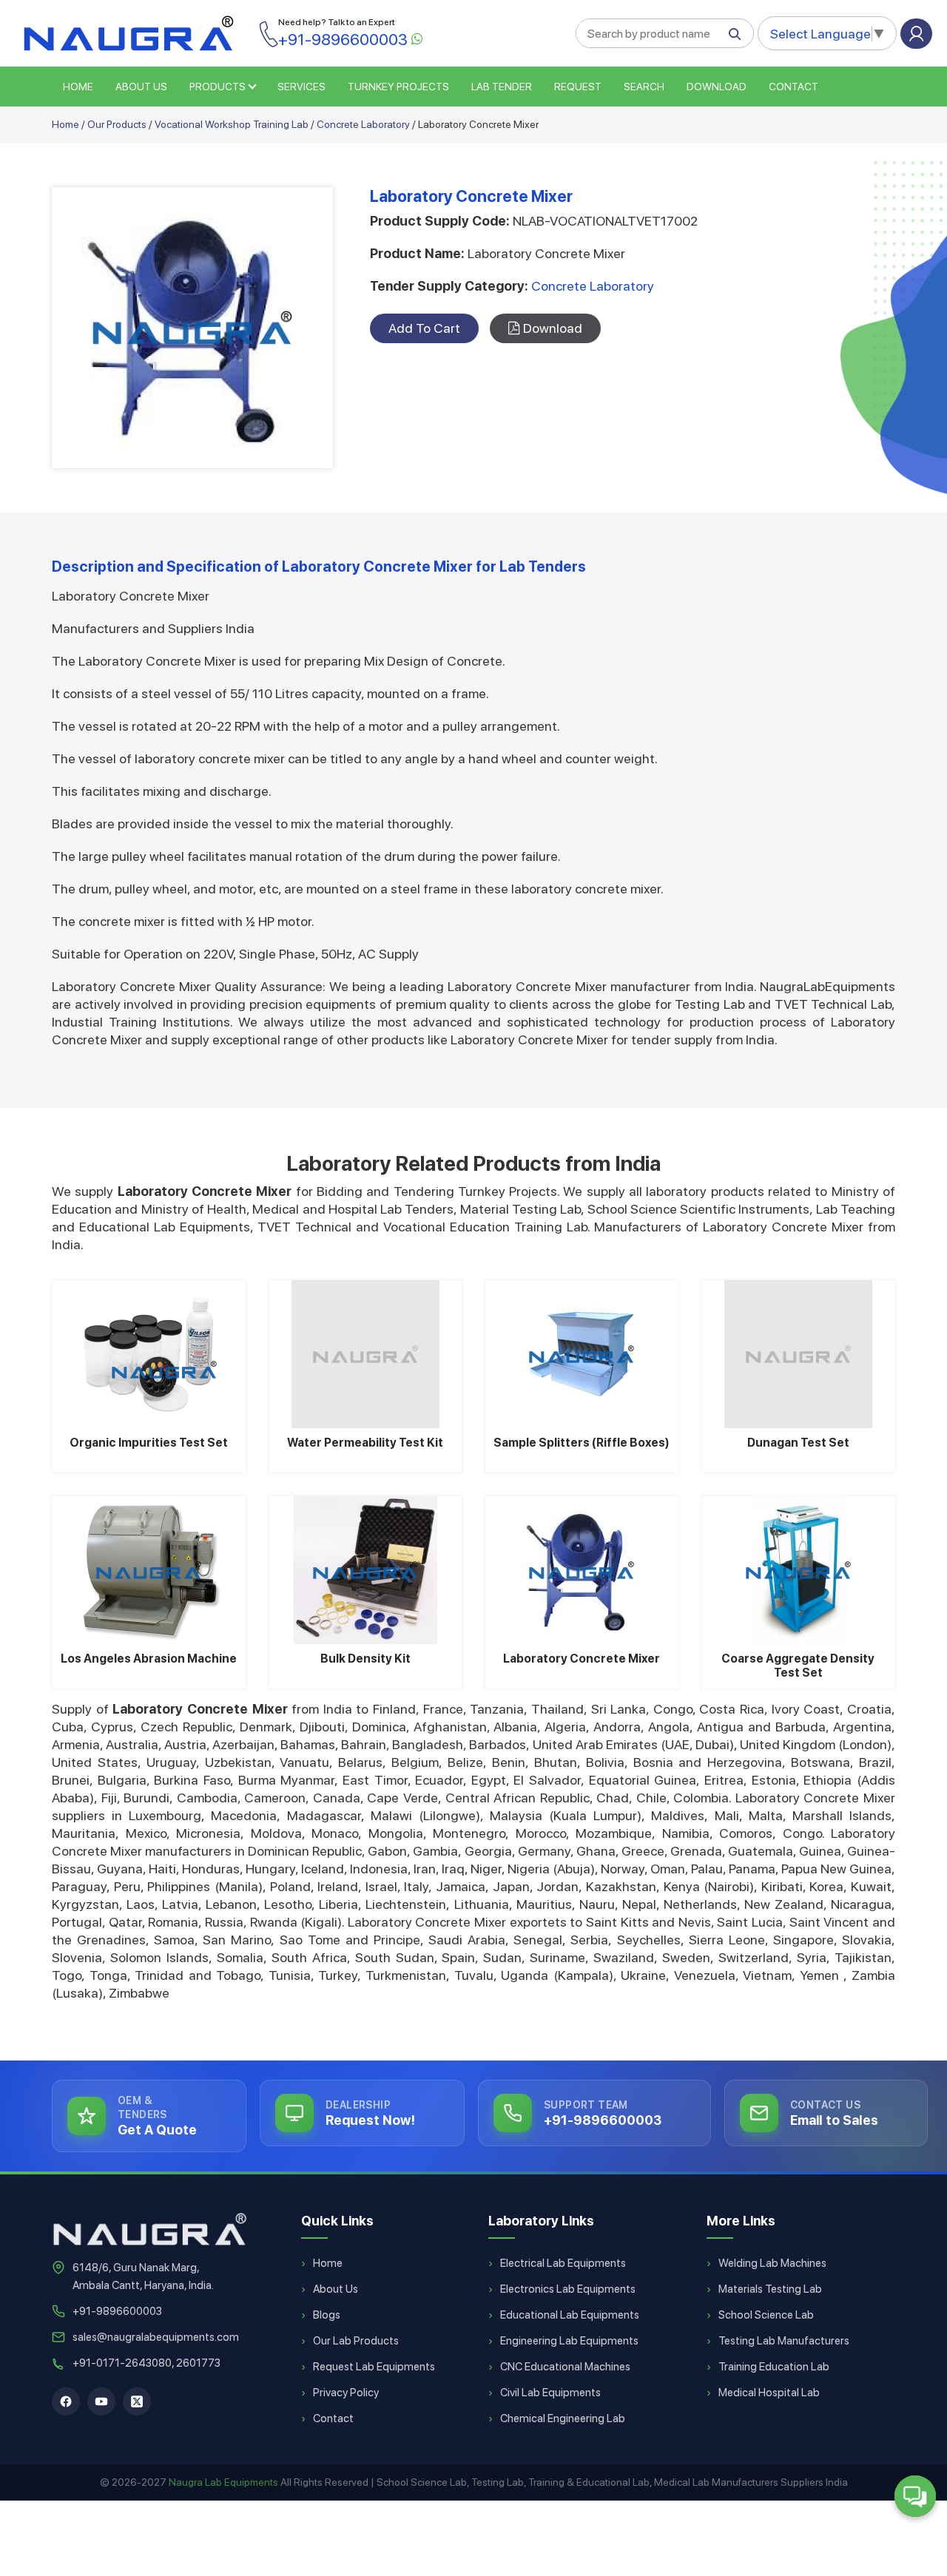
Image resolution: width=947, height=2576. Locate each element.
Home (65, 124)
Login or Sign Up (916, 34)
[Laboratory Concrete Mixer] (582, 1570)
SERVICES (301, 87)
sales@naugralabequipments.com (156, 2337)
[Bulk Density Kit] (366, 1570)
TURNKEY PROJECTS (398, 87)
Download (717, 87)
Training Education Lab (774, 2367)
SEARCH (644, 87)
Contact (793, 87)
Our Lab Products (356, 2341)
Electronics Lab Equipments (568, 2289)
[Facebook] (66, 2401)
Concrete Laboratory (363, 124)
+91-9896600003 (117, 2311)
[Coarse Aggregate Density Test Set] (799, 1570)
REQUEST (578, 87)
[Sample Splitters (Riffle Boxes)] (582, 1354)
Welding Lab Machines (772, 2263)
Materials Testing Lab (770, 2289)
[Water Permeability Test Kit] (366, 1354)
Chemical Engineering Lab (563, 2418)
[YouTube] (101, 2401)
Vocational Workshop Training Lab (232, 124)
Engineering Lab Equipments (569, 2341)
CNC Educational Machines (565, 2367)
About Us (336, 2289)
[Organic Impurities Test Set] (149, 1354)
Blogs (327, 2315)
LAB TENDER (502, 87)
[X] (137, 2401)
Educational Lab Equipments (570, 2315)
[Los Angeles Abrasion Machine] (149, 1570)
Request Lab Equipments (374, 2367)
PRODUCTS (218, 87)
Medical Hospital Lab (769, 2393)
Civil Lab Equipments (550, 2393)
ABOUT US (141, 87)
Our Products (117, 124)
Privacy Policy (346, 2393)
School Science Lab (766, 2315)
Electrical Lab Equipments (563, 2263)
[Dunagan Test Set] (799, 1354)
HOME (78, 87)
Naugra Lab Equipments (223, 2482)
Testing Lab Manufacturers (784, 2341)
